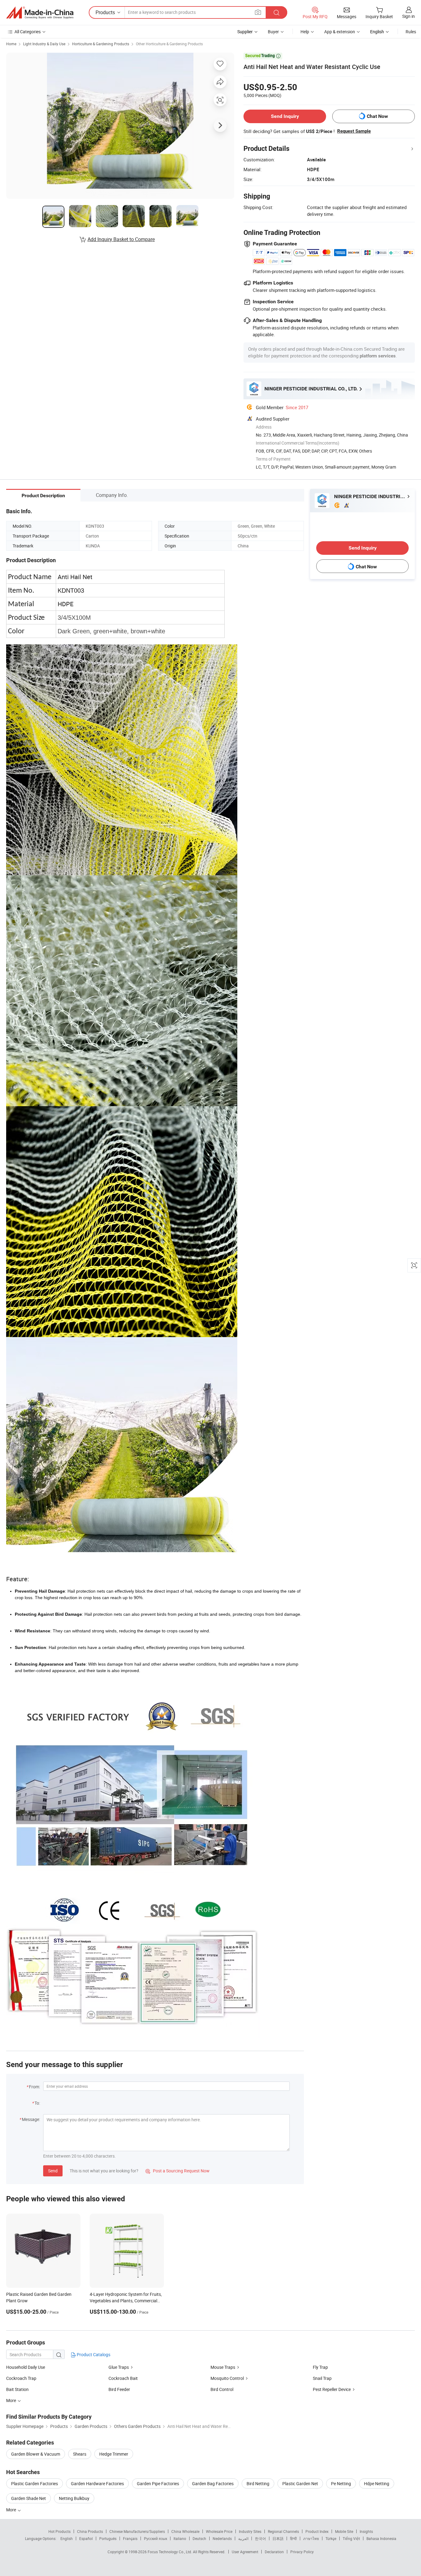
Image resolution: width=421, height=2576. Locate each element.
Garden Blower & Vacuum (36, 2454)
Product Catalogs (93, 2354)
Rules (411, 32)
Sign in (409, 16)
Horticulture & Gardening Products (101, 44)
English (67, 2538)
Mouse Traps (223, 2367)
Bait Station (17, 2389)
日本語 (278, 2538)
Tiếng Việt (351, 2538)
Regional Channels (283, 2531)
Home (11, 44)
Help (305, 32)
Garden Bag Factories (213, 2483)
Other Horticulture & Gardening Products (169, 44)
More (12, 2510)
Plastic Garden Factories (35, 2483)
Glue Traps (119, 2367)
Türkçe (331, 2538)
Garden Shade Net (29, 2498)
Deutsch (199, 2538)
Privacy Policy (302, 2552)
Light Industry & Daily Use (44, 44)
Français (130, 2538)
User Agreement (245, 2552)
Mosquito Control (227, 2378)
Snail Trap (322, 2378)
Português (108, 2538)
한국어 (260, 2538)
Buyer (273, 32)
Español (86, 2538)
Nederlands (222, 2538)
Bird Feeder (119, 2389)
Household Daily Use (26, 2367)
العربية (243, 2538)
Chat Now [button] (377, 116)
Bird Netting (258, 2483)
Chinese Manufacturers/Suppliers (137, 2531)
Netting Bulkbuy (74, 2498)
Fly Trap (320, 2367)
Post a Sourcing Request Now (178, 2171)
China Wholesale (185, 2531)
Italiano (180, 2538)
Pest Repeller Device (332, 2389)
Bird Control (222, 2389)
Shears (80, 2454)
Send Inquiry (285, 116)
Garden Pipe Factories (158, 2483)
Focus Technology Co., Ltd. (170, 2552)
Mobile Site (344, 2531)
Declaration (274, 2552)
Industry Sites (250, 2531)
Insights (366, 2531)
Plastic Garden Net (300, 2483)
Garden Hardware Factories (97, 2483)
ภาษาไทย (311, 2538)
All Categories (28, 32)
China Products (90, 2531)
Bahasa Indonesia (381, 2538)
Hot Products (59, 2531)
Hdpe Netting (377, 2483)
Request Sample (354, 131)
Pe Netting (341, 2483)
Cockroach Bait (123, 2378)
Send (53, 2171)
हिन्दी (293, 2538)
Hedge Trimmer (114, 2454)
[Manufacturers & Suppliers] (40, 13)
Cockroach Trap (21, 2378)
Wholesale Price (219, 2531)
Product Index (317, 2531)
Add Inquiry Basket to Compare (121, 239)
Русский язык (155, 2538)
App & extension (340, 32)
